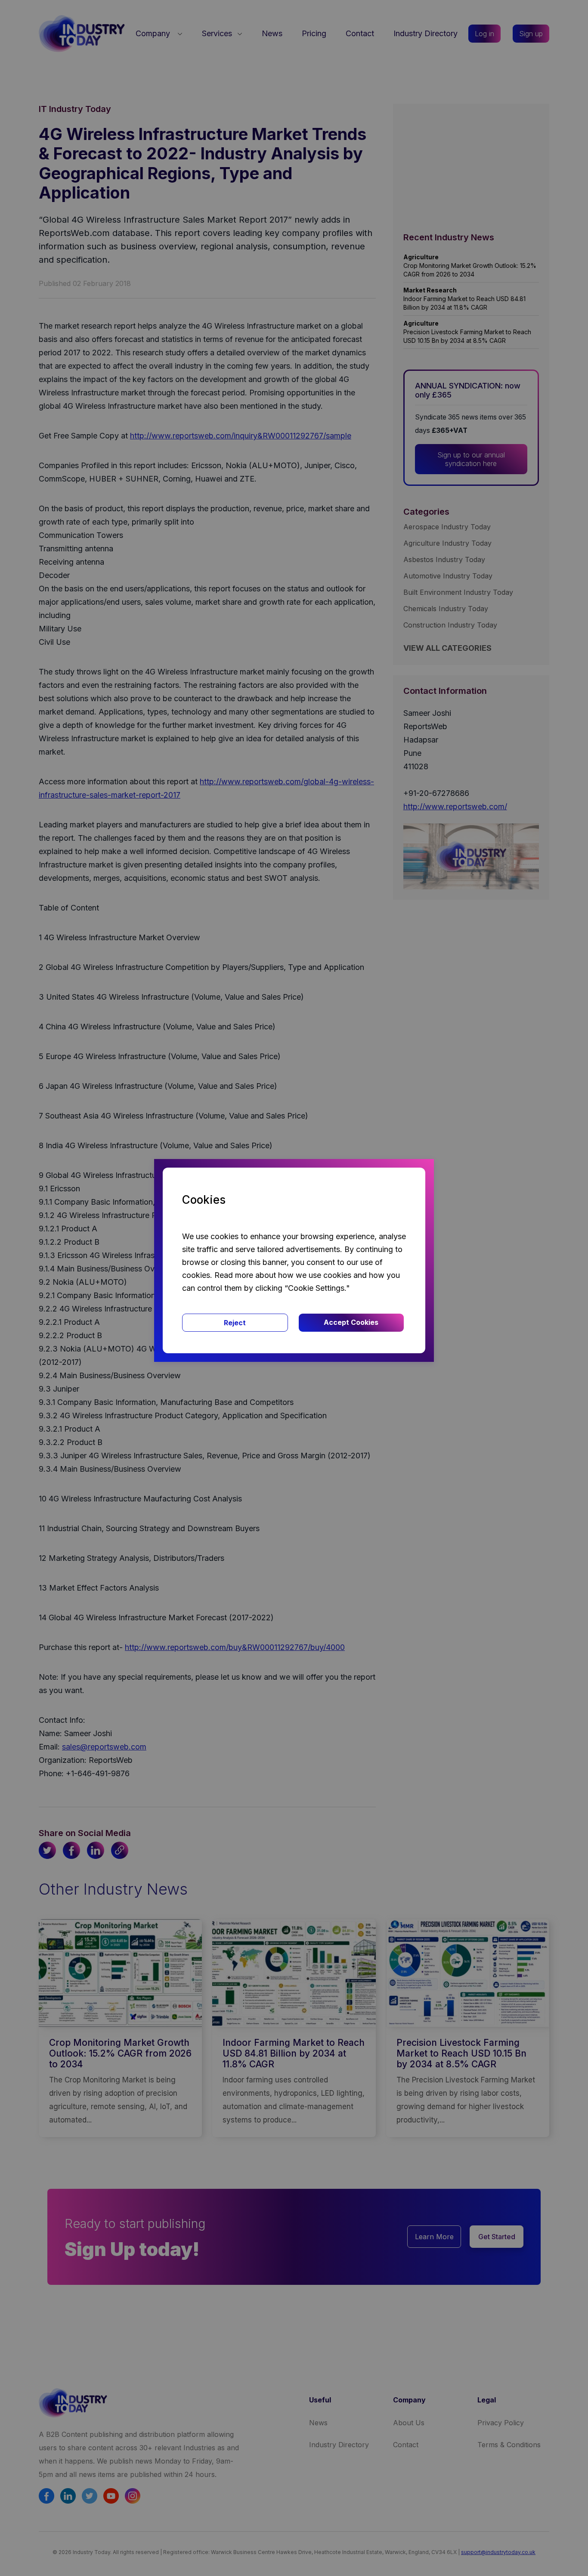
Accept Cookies (351, 1322)
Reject (235, 1323)
